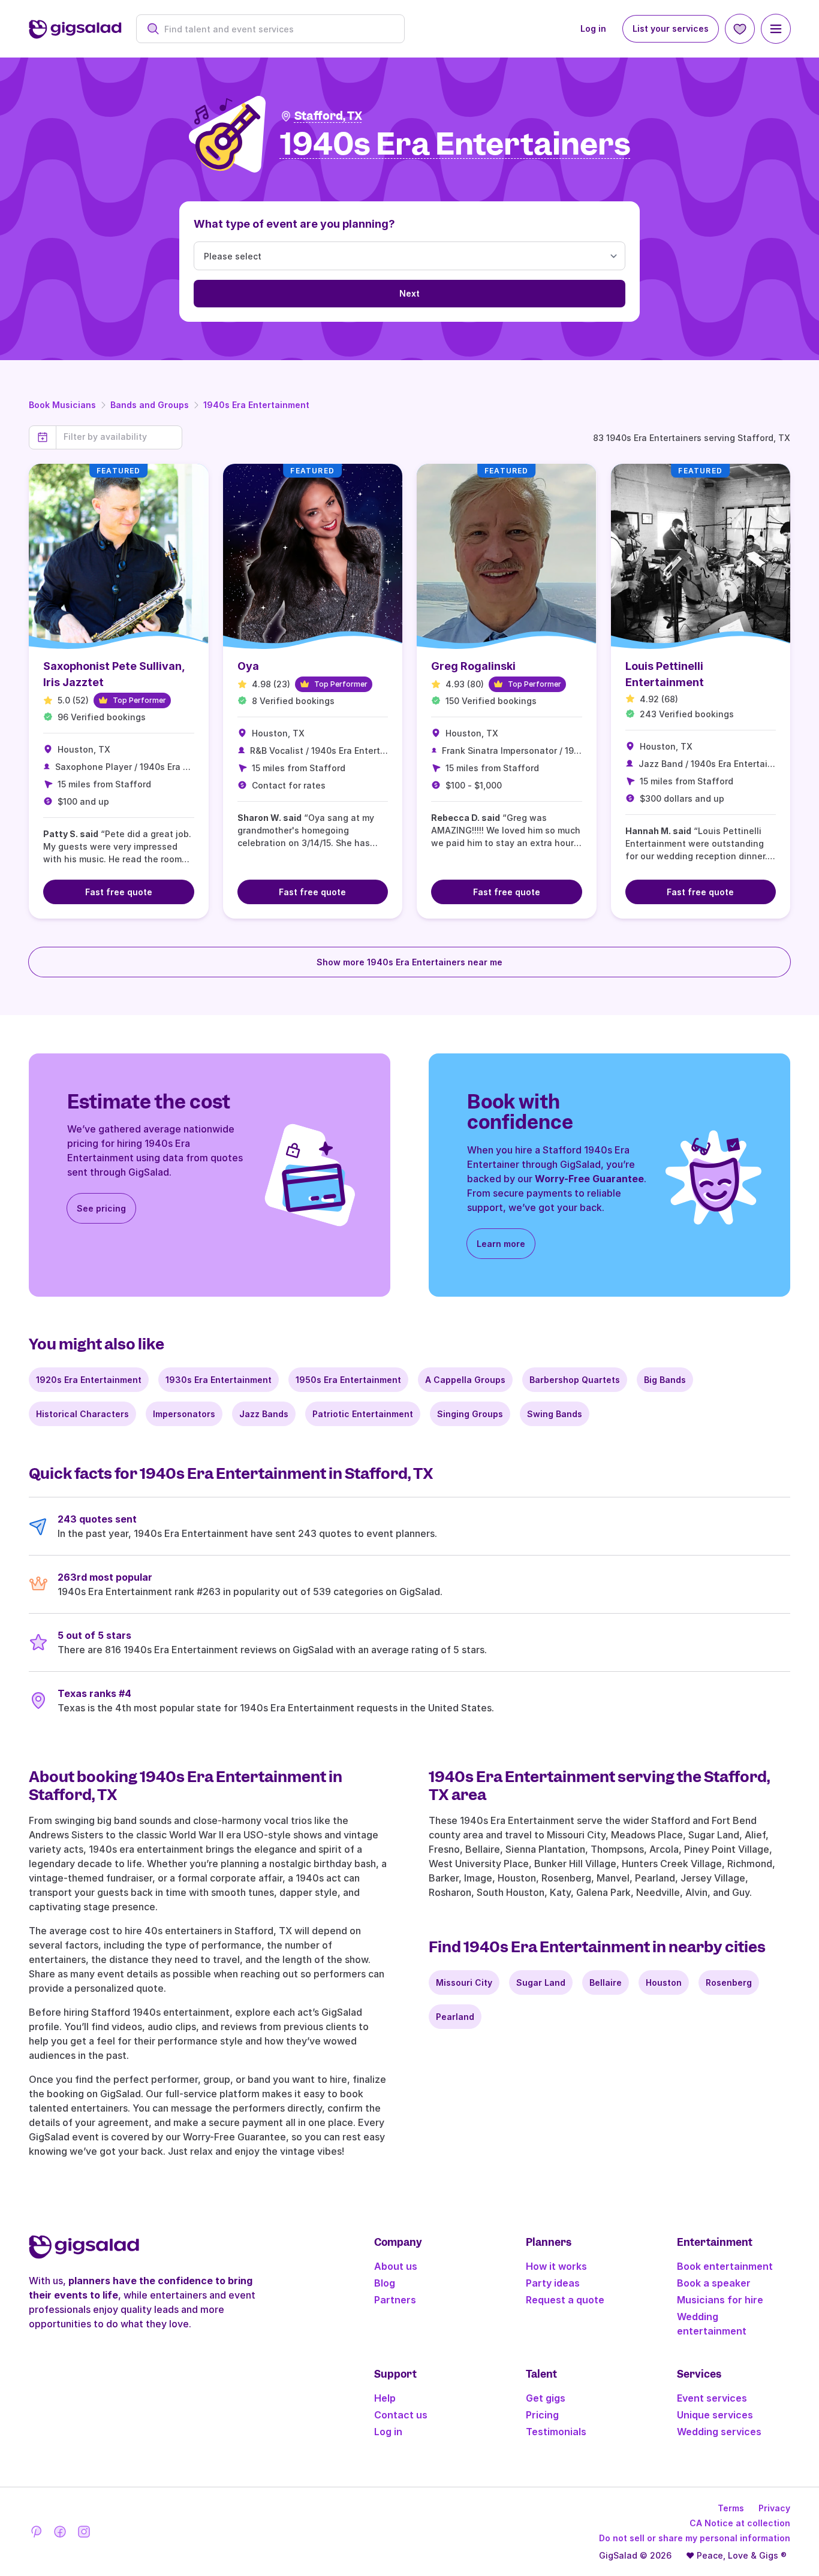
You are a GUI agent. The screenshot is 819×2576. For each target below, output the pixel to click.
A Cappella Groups (465, 1380)
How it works (556, 2266)
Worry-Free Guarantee (589, 1179)
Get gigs (546, 2398)
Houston (664, 1982)
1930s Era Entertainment (219, 1380)
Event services (712, 2398)
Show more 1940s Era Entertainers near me (409, 962)
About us (396, 2266)
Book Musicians (62, 405)
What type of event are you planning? (294, 224)
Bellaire (606, 1982)
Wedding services (719, 2432)
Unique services (715, 2415)
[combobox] (277, 29)
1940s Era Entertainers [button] (455, 145)
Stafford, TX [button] (328, 116)
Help (385, 2398)
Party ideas (553, 2283)
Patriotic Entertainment (363, 1414)
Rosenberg (729, 1982)
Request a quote (565, 2300)
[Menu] (776, 29)
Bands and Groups (150, 405)
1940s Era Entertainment (256, 405)
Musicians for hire (720, 2300)
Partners (395, 2300)
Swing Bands (555, 1414)
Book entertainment (725, 2266)
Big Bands (665, 1380)
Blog (385, 2283)
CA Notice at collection (740, 2523)
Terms (731, 2508)
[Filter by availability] (119, 437)
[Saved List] (740, 29)
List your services (671, 28)
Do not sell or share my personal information (695, 2538)
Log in (593, 28)
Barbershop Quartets (575, 1380)
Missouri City (464, 1982)
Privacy (774, 2508)
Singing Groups (470, 1414)
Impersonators (184, 1414)
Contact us (401, 2415)
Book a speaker (714, 2283)
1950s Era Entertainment (348, 1380)
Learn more (501, 1244)
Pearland (455, 2017)
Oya (248, 666)
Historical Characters (82, 1414)
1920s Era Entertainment (89, 1380)
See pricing (101, 1208)
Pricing (542, 2415)
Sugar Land (541, 1982)
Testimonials (556, 2432)
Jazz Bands (264, 1414)
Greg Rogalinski (473, 666)
